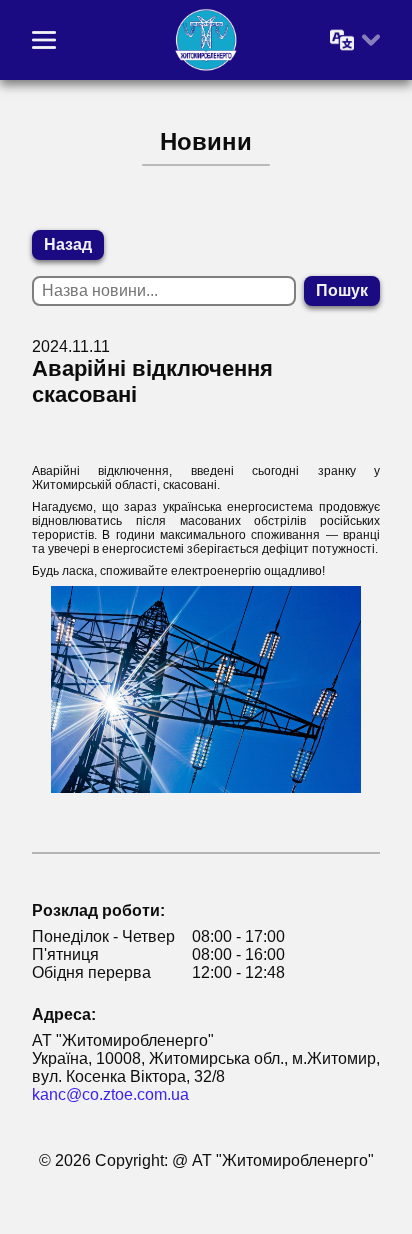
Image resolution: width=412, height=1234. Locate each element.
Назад (68, 244)
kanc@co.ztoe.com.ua (110, 1094)
